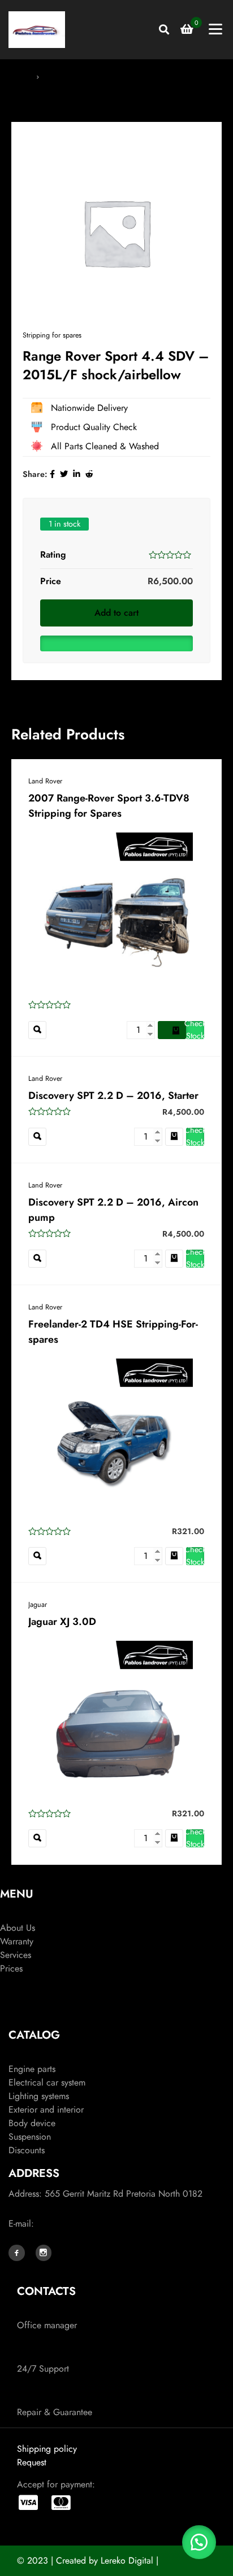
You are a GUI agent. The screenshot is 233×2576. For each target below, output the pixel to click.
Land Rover (45, 781)
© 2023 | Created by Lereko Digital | (88, 2560)
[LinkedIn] (77, 474)
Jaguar (38, 1605)
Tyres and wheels (40, 2055)
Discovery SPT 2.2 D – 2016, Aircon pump (113, 1210)
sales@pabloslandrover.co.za (91, 2224)
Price (51, 581)
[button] (116, 641)
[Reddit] (89, 474)
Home (21, 76)
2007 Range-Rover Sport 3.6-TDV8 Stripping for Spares (109, 806)
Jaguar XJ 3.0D (62, 1622)
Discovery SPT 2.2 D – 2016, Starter (113, 1096)
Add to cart (116, 613)
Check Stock (195, 1030)
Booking (16, 1982)
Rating (53, 555)
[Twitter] (64, 474)
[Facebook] (52, 474)
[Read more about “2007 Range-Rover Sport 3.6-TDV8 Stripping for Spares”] (172, 1030)
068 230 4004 (49, 2312)
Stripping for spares (78, 76)
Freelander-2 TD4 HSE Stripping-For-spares (113, 1332)
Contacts (16, 2012)
